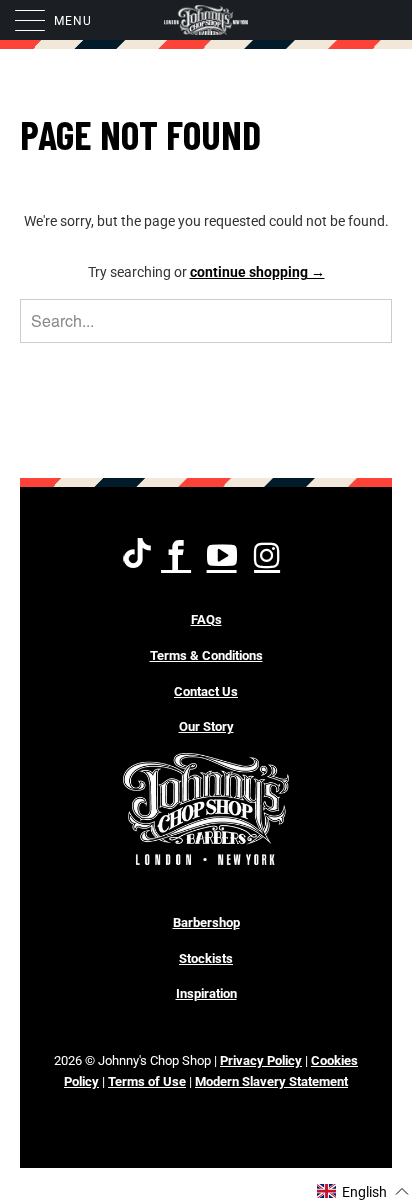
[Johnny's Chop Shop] (206, 20)
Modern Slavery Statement (271, 1081)
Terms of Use (147, 1081)
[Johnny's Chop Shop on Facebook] (177, 557)
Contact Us (206, 691)
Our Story (206, 726)
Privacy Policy (261, 1060)
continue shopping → (257, 272)
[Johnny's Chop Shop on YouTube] (222, 557)
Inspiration (206, 993)
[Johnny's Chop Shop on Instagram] (268, 557)
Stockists (206, 958)
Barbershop (206, 922)
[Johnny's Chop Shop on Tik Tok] (137, 556)
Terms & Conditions (206, 655)
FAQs (206, 619)
